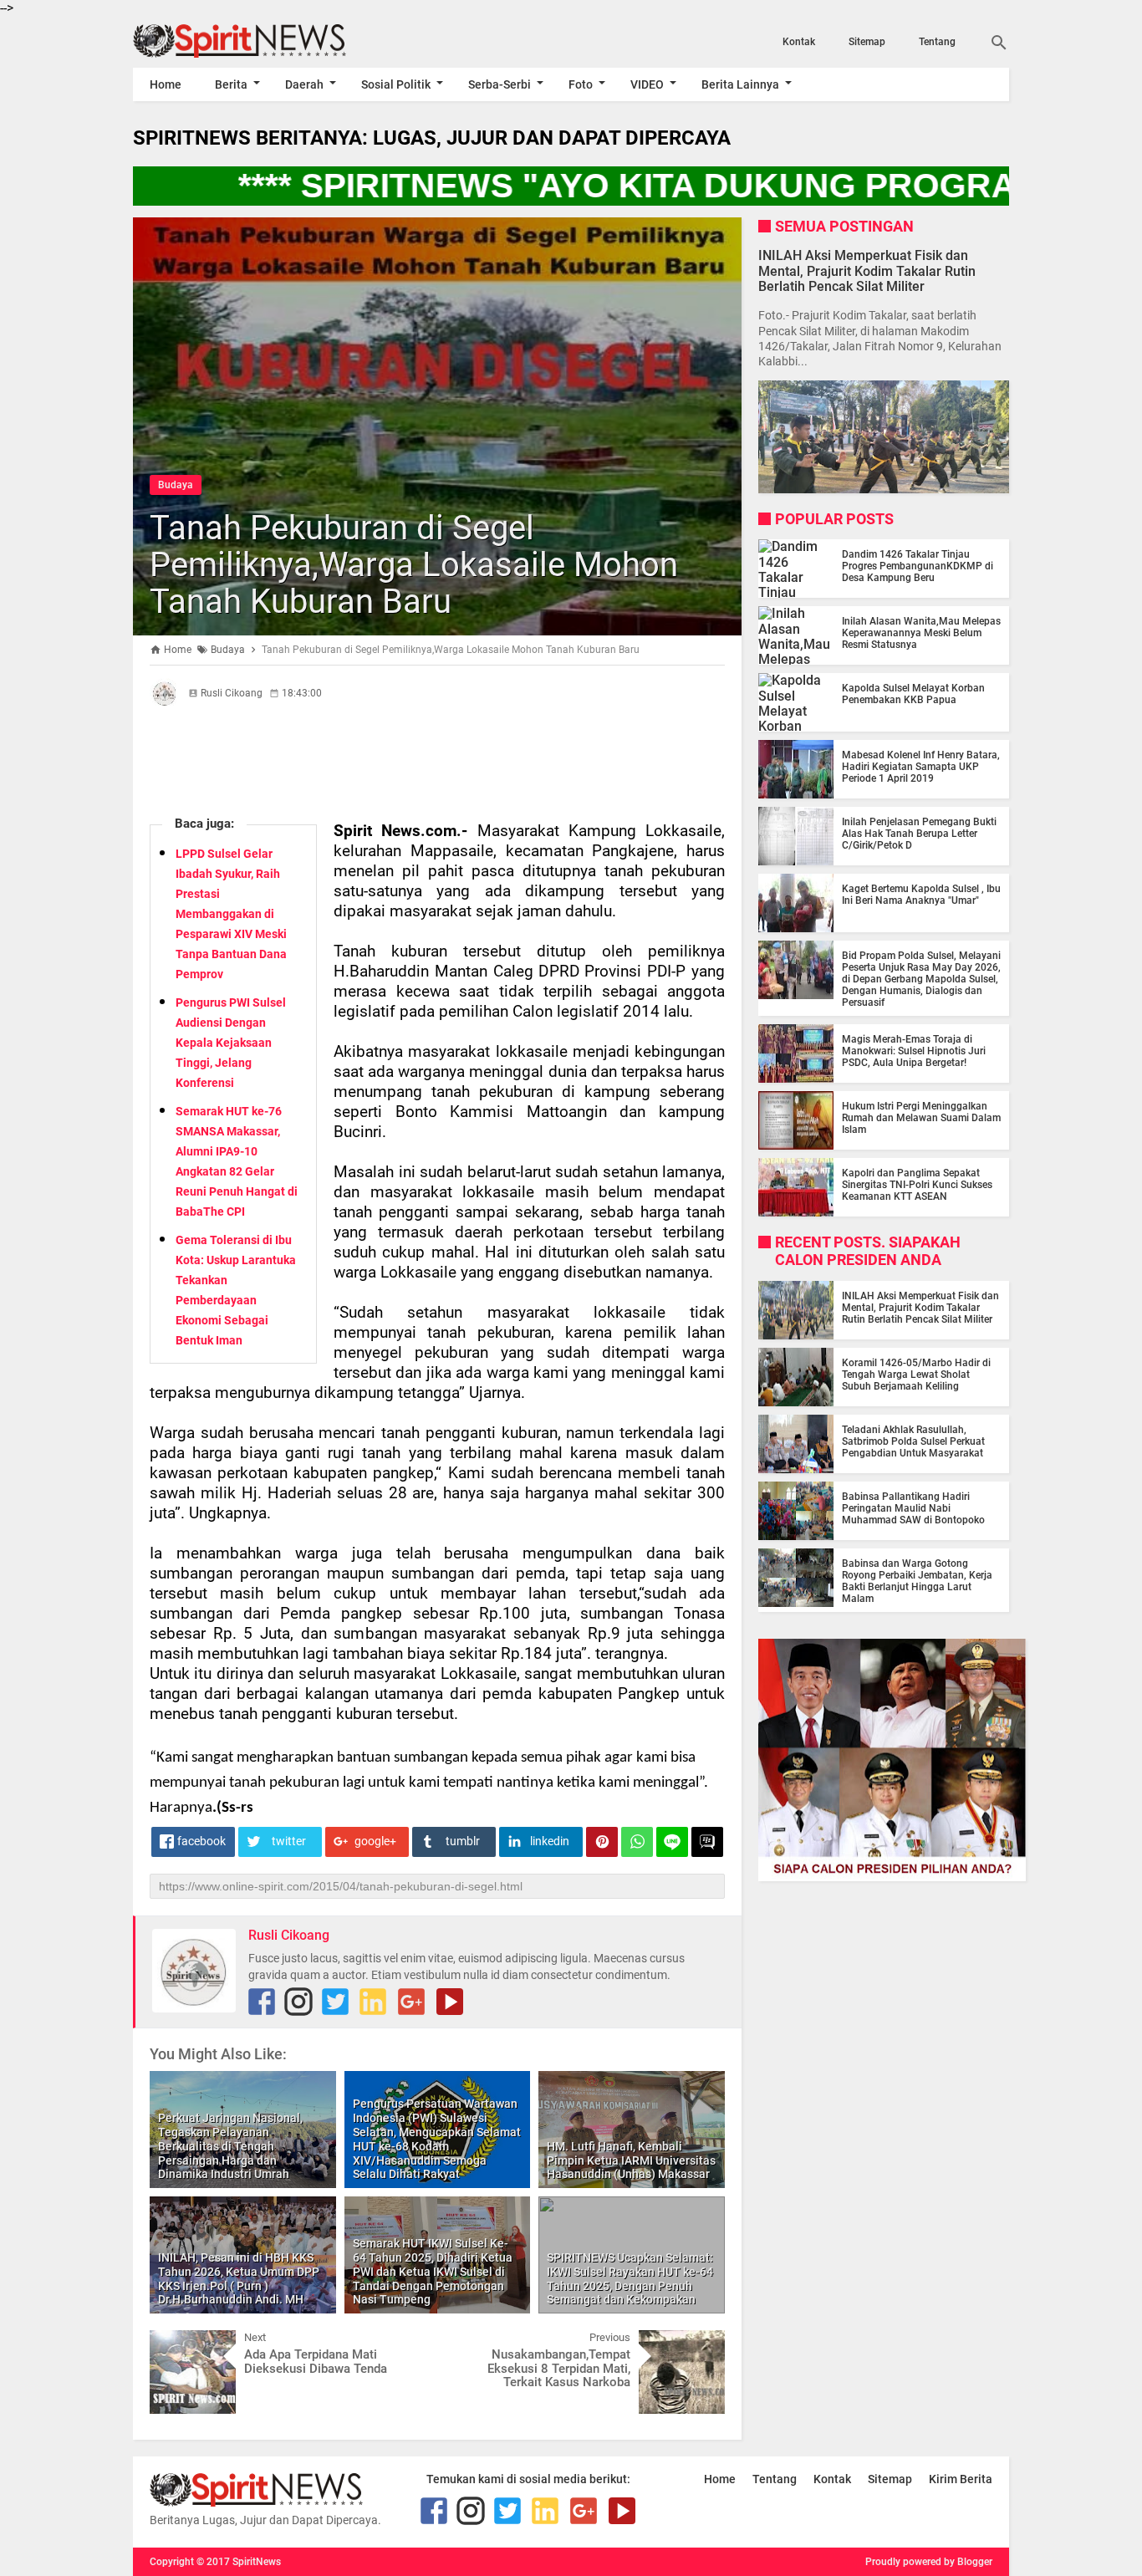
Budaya (176, 485)
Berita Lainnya (740, 84)
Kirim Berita (961, 2479)
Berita (231, 84)
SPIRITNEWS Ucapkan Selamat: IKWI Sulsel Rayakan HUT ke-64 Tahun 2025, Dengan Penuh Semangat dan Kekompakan (630, 2278)
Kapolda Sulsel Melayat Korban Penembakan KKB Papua (913, 694)
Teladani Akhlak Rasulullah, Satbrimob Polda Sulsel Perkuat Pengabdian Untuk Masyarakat (913, 1441)
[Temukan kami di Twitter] (335, 2002)
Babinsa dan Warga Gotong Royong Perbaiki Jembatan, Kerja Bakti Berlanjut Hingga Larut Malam (917, 1581)
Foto (581, 84)
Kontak (799, 42)
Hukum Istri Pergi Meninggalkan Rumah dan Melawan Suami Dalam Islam (921, 1118)
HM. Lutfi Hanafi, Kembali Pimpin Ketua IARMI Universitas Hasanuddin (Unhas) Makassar (631, 2160)
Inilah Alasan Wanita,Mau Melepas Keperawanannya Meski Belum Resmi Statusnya (921, 633)
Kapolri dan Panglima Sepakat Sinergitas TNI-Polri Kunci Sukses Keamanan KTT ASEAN (917, 1185)
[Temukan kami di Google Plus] (411, 2002)
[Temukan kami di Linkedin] (373, 2002)
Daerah (304, 84)
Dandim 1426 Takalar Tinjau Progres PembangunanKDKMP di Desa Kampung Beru (918, 566)
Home (166, 84)
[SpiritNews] (264, 41)
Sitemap (867, 42)
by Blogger (968, 2562)
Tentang (937, 42)
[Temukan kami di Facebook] (262, 2002)
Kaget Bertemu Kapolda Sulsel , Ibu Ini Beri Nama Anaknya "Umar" (921, 895)
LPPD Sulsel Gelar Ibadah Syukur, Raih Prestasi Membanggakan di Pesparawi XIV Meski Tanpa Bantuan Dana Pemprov (231, 914)
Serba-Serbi (500, 84)
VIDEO (647, 84)
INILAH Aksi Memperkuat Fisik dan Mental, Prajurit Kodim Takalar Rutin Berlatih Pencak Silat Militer (867, 270)
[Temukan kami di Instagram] (298, 2002)
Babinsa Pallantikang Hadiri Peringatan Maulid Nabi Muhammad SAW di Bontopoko (913, 1508)
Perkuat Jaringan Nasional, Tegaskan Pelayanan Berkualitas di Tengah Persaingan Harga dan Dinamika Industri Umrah (230, 2146)
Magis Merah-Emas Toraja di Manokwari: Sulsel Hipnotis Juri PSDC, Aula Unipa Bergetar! (914, 1051)
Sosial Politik (396, 84)
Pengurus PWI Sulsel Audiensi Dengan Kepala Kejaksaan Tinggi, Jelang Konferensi (231, 1043)
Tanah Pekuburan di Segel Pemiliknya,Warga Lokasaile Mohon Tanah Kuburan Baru (414, 565)
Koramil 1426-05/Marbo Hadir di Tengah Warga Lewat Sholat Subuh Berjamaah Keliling (916, 1375)
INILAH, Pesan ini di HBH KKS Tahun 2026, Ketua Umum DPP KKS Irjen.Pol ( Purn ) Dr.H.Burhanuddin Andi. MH (239, 2278)
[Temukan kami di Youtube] (450, 2002)
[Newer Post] (175, 2343)
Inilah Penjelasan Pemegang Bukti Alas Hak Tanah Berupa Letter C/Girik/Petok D (919, 834)
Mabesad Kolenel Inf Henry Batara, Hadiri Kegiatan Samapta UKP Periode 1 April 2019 (921, 767)
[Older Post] (700, 2343)
